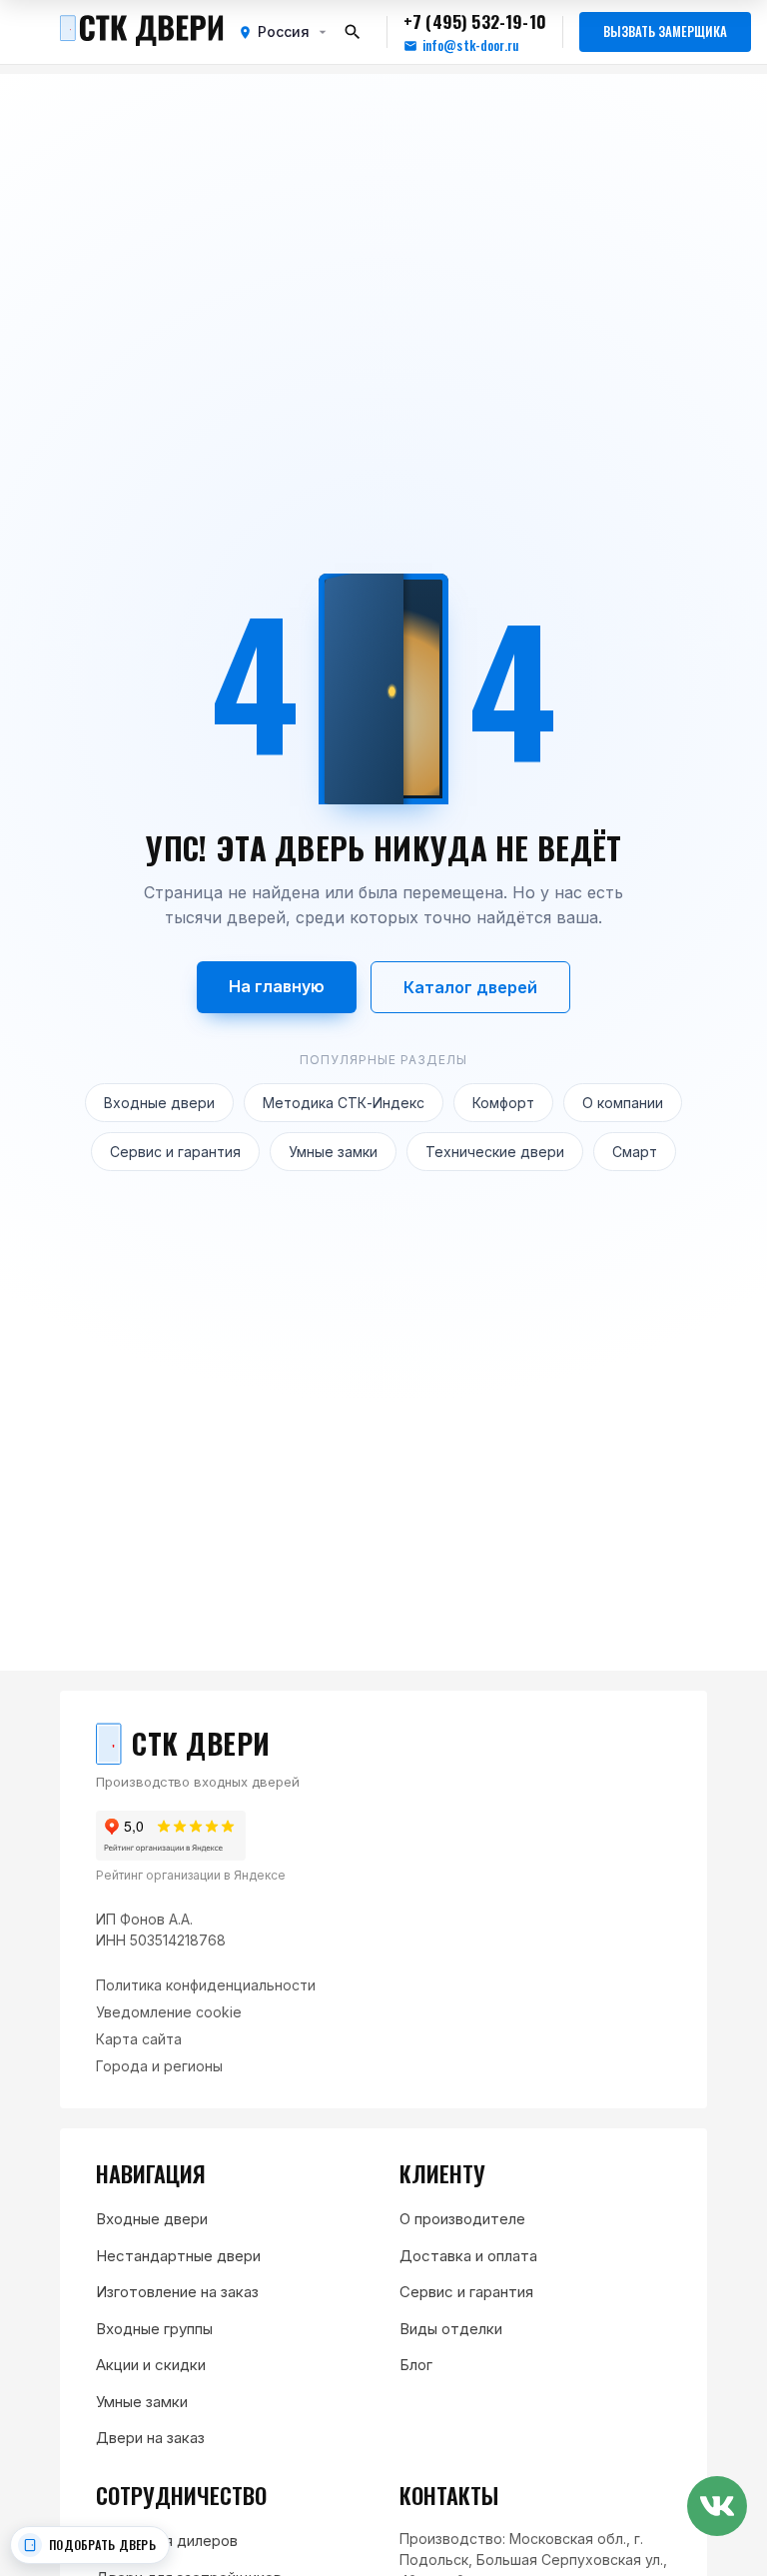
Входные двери (159, 1103)
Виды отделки (451, 2329)
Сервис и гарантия (175, 1152)
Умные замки (333, 1152)
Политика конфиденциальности (206, 1985)
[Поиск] (353, 32)
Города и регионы (159, 2066)
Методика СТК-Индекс (344, 1103)
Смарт (635, 1152)
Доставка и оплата (468, 2256)
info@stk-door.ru (470, 45)
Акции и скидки (151, 2365)
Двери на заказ (150, 2438)
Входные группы (154, 2329)
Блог (416, 2365)
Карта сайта (139, 2039)
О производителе (462, 2219)
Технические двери (495, 1152)
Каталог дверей (470, 987)
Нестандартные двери (178, 2256)
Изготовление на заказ (177, 2292)
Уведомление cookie (169, 2012)
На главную (277, 986)
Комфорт (503, 1103)
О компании (623, 1103)
